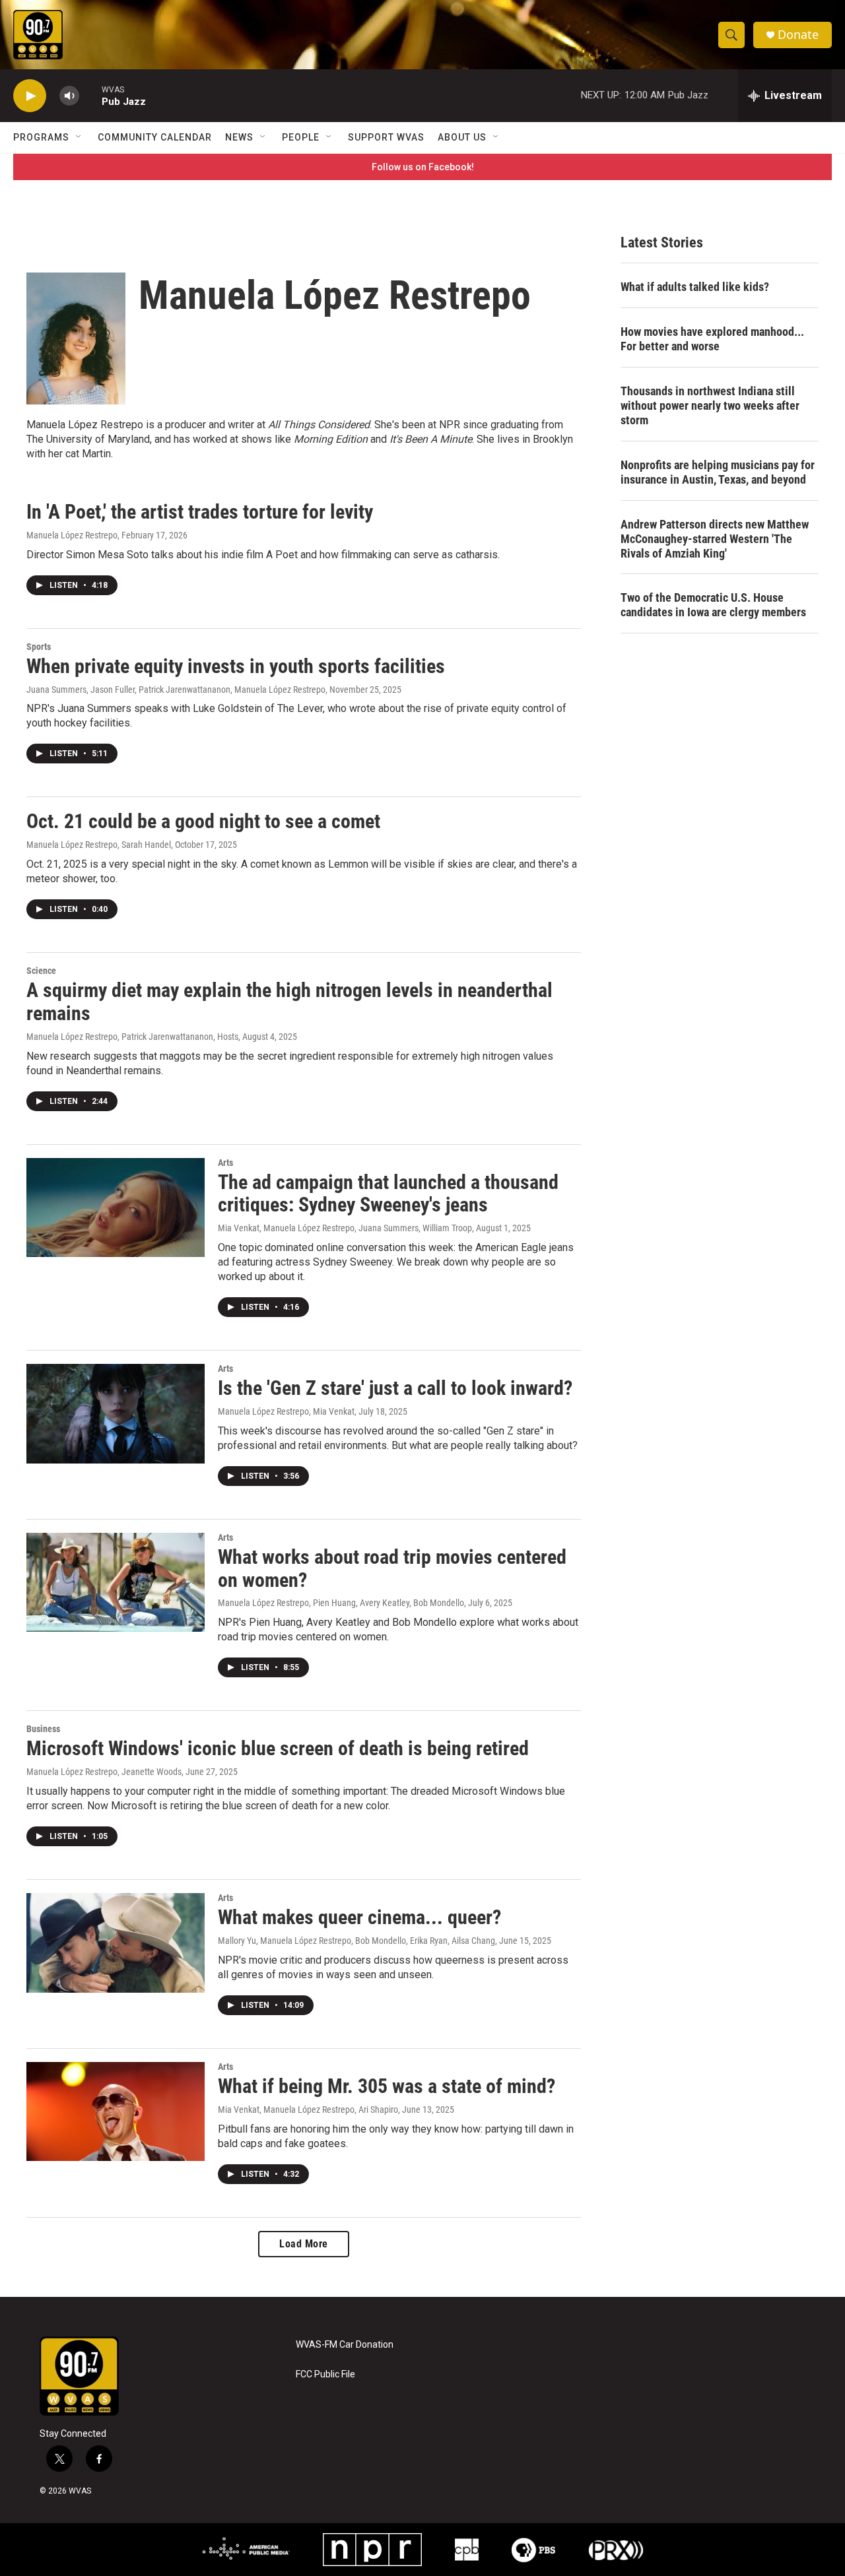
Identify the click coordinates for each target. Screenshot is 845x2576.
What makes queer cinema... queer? (359, 1917)
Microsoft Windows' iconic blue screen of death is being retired (278, 1748)
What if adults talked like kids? (695, 287)
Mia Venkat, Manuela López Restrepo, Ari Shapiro (308, 2109)
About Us (462, 137)
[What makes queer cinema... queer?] (116, 1943)
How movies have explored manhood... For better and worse (712, 339)
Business (43, 1729)
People (301, 137)
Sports (39, 647)
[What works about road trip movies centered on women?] (116, 1582)
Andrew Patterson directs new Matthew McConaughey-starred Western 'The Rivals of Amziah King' (715, 539)
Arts (225, 1163)
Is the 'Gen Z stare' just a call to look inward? (395, 1388)
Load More (304, 2244)
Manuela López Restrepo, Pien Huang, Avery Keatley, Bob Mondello (341, 1603)
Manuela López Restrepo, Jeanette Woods (104, 1772)
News (239, 137)
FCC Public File (325, 2374)
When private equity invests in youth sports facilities (236, 666)
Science (41, 971)
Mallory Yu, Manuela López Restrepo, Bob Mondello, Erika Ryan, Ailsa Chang (356, 1941)
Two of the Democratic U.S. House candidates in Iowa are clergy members (713, 605)
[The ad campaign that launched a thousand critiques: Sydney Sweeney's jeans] (116, 1207)
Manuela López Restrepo (72, 535)
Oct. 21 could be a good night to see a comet (203, 821)
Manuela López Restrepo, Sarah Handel (99, 845)
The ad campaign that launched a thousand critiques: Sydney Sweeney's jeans (388, 1194)
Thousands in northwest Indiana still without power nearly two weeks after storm (710, 405)
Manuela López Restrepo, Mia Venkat (286, 1411)
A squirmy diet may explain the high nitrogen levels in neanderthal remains (289, 1002)
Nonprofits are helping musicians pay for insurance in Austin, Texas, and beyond (718, 472)
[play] (30, 96)
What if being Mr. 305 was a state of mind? (387, 2086)
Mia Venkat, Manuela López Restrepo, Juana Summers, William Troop (345, 1228)
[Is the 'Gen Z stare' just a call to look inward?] (116, 1413)
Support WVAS (386, 137)
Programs (41, 137)
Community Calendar (155, 137)
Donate (798, 35)
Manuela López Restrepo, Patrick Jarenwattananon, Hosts (132, 1037)
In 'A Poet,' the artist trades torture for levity (200, 512)
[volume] (69, 96)
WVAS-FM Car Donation (345, 2345)
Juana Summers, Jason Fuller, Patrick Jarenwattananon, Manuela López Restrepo (176, 690)
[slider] (90, 95)
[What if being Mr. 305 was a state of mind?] (116, 2111)
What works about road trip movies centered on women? (392, 1568)
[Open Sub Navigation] (79, 137)
